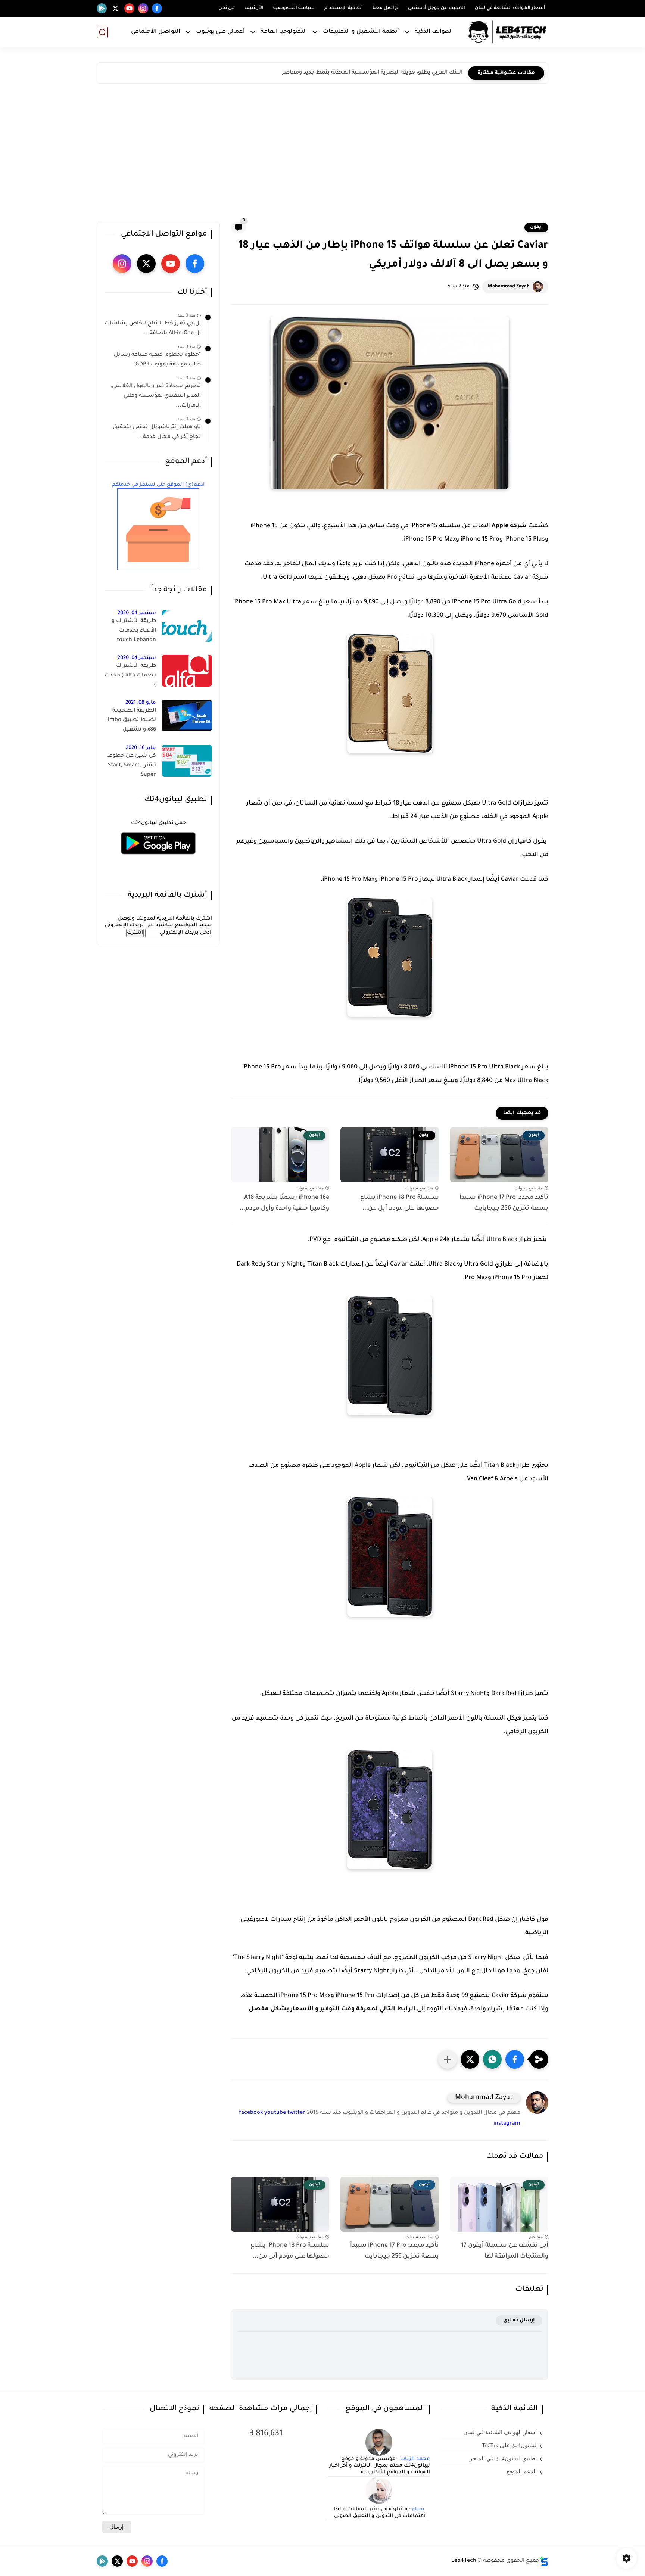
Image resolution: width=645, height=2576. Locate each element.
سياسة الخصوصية (294, 8)
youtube (275, 2113)
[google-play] (102, 8)
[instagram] (143, 8)
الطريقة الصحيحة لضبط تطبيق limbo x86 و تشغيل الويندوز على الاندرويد (131, 722)
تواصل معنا (385, 8)
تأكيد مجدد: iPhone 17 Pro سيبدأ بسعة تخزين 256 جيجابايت (504, 1203)
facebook (251, 2113)
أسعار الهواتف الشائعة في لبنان (510, 8)
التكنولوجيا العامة (284, 32)
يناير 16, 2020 (141, 748)
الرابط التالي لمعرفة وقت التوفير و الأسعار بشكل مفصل (333, 2009)
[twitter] (116, 8)
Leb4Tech (464, 2561)
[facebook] (157, 8)
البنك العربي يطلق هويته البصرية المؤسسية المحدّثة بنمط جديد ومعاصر (372, 73)
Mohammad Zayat (508, 287)
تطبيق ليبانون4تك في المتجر (503, 2458)
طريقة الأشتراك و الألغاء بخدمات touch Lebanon (134, 631)
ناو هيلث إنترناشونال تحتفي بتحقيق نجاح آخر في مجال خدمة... (157, 432)
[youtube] (129, 8)
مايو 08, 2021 (141, 703)
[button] (515, 2059)
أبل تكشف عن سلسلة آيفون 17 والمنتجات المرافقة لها (505, 2251)
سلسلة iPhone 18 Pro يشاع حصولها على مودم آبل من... (399, 1203)
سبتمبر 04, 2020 (137, 613)
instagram (507, 2124)
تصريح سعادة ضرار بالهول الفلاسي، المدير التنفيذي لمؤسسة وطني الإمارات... (156, 396)
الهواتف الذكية (434, 32)
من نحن (227, 8)
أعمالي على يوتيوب (220, 32)
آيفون (536, 227)
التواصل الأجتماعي (156, 32)
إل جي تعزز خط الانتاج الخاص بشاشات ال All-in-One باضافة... (153, 329)
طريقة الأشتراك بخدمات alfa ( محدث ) (130, 676)
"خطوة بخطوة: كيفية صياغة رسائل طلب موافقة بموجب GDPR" (157, 360)
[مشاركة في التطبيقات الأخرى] (448, 2059)
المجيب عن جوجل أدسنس (437, 8)
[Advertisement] (322, 155)
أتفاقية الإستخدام (344, 8)
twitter (296, 2113)
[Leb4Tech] (507, 32)
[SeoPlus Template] (544, 2561)
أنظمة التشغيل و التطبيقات (361, 32)
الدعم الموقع (522, 2471)
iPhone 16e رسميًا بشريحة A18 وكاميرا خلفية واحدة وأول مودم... (284, 1203)
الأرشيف (254, 8)
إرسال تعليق (519, 2320)
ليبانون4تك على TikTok (509, 2445)
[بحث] (102, 32)
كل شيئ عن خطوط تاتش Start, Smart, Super (132, 766)
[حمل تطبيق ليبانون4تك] (158, 859)
